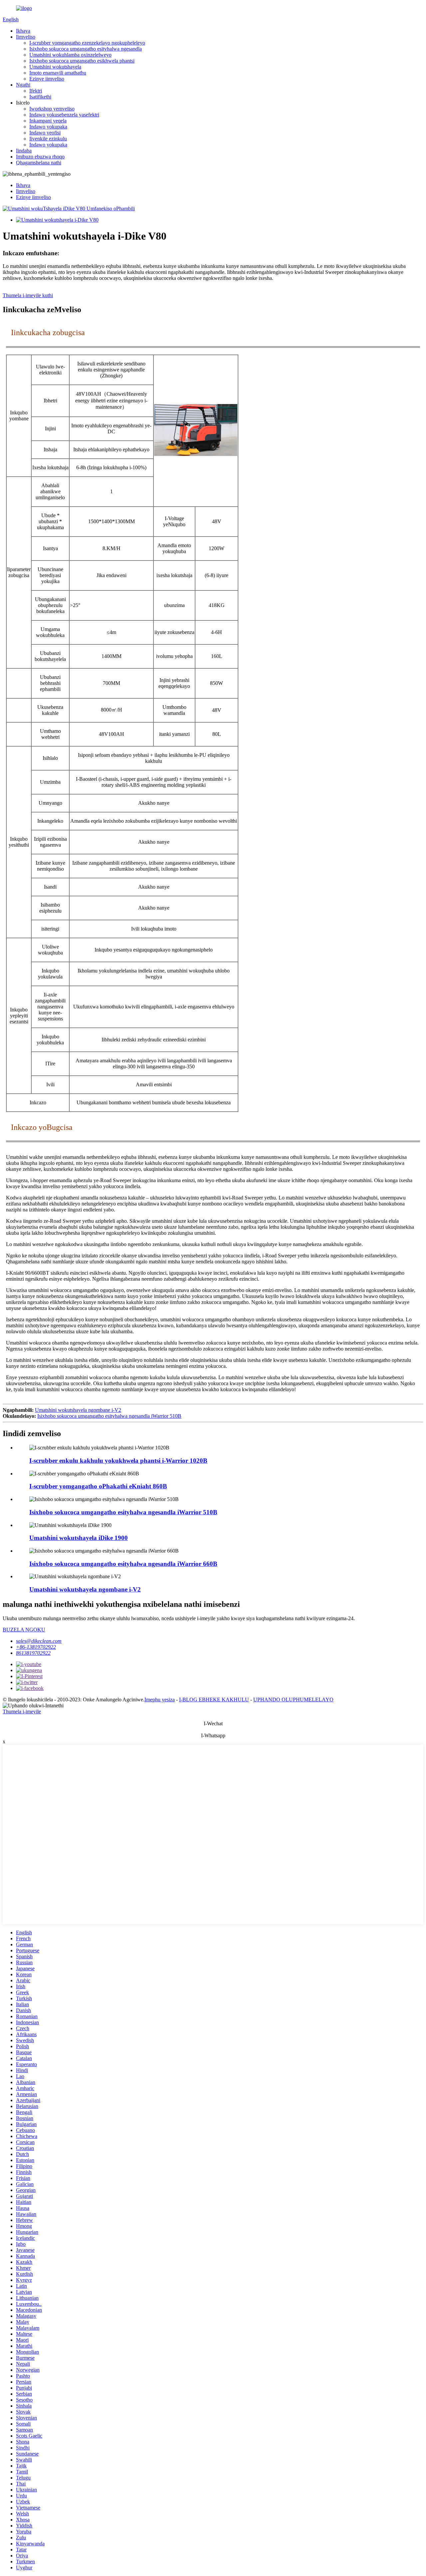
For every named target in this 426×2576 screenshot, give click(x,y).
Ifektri (36, 91)
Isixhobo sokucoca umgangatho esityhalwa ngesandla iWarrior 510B (109, 1416)
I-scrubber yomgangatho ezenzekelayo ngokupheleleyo (87, 43)
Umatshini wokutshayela (55, 67)
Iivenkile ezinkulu (48, 139)
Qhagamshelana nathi (39, 163)
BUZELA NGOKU (24, 1630)
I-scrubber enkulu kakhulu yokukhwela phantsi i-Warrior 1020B (118, 1461)
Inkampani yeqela (48, 121)
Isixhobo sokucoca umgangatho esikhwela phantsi (82, 61)
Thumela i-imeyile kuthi (28, 295)
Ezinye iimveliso (47, 79)
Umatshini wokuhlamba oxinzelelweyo (70, 55)
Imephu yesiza (160, 1700)
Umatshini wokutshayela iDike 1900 (79, 1538)
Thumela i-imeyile (22, 1712)
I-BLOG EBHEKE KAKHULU (214, 1700)
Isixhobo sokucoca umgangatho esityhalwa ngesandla (86, 49)
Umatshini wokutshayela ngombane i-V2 (78, 1410)
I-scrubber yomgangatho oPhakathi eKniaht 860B (98, 1486)
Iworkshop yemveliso (52, 109)
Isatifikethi (40, 97)
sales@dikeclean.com (39, 1641)
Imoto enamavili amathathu (58, 73)
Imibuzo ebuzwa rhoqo (40, 157)
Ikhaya (23, 31)
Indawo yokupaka (48, 127)
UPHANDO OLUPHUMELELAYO (293, 1700)
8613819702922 (33, 1653)
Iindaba (24, 151)
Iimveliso (26, 37)
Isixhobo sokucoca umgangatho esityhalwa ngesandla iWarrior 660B (123, 1564)
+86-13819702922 (36, 1647)
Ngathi (23, 85)
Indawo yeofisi (45, 133)
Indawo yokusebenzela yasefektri (64, 115)
